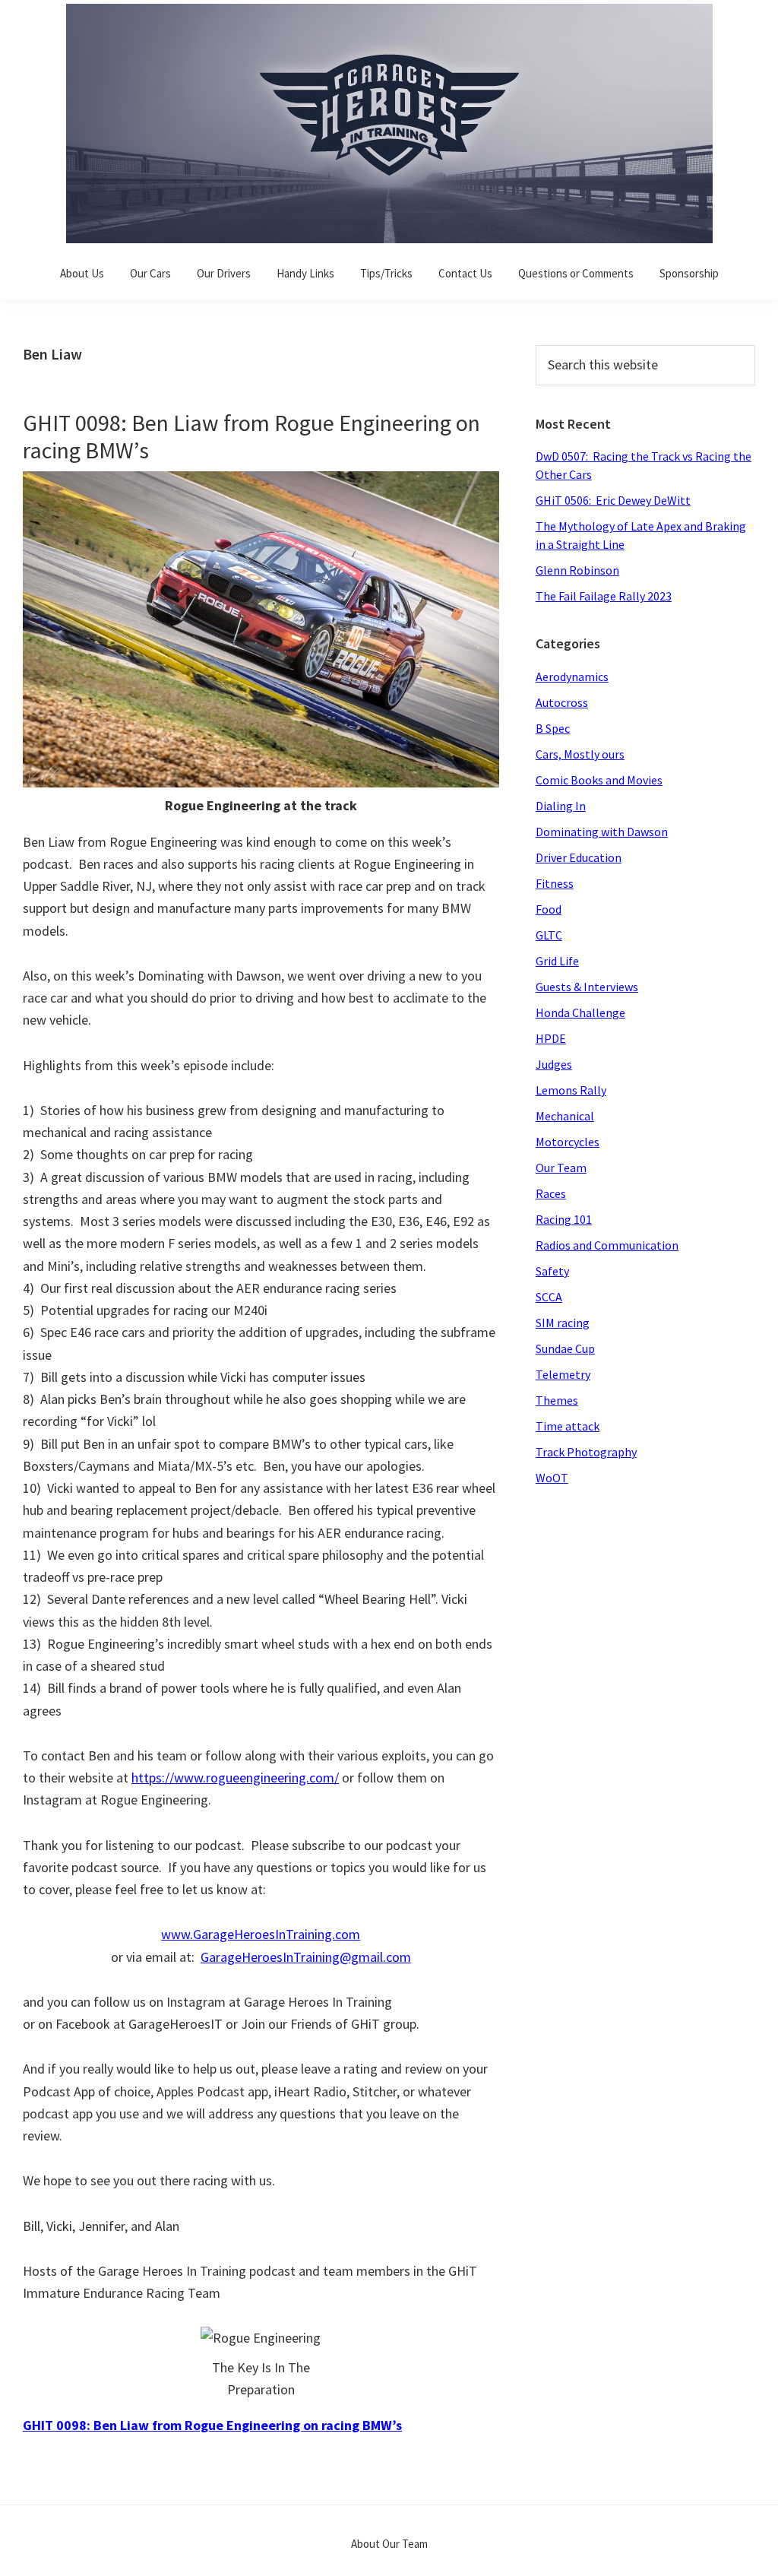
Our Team (561, 1168)
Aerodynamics (572, 676)
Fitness (555, 883)
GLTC (549, 935)
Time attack (568, 1426)
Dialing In (561, 806)
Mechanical (565, 1116)
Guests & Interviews (587, 987)
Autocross (562, 702)
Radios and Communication (607, 1245)
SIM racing (563, 1323)
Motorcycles (568, 1142)
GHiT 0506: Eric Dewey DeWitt (613, 500)
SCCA (549, 1297)
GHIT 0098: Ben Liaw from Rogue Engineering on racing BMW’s (251, 436)
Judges (554, 1064)
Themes (557, 1400)
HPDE (551, 1038)
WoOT (552, 1478)
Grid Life (557, 961)
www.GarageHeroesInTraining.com (261, 1934)
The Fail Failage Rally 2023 (604, 596)
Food (549, 909)
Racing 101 (564, 1219)
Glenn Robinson (577, 570)
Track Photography (586, 1452)
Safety (552, 1271)
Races (551, 1193)
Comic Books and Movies (599, 780)
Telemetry (563, 1374)
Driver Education (579, 857)
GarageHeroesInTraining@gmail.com (306, 1957)
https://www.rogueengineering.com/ (235, 1778)
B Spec (553, 728)
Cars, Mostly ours (580, 754)
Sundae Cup (565, 1348)
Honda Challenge (580, 1012)
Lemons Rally (571, 1090)
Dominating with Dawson (602, 832)
